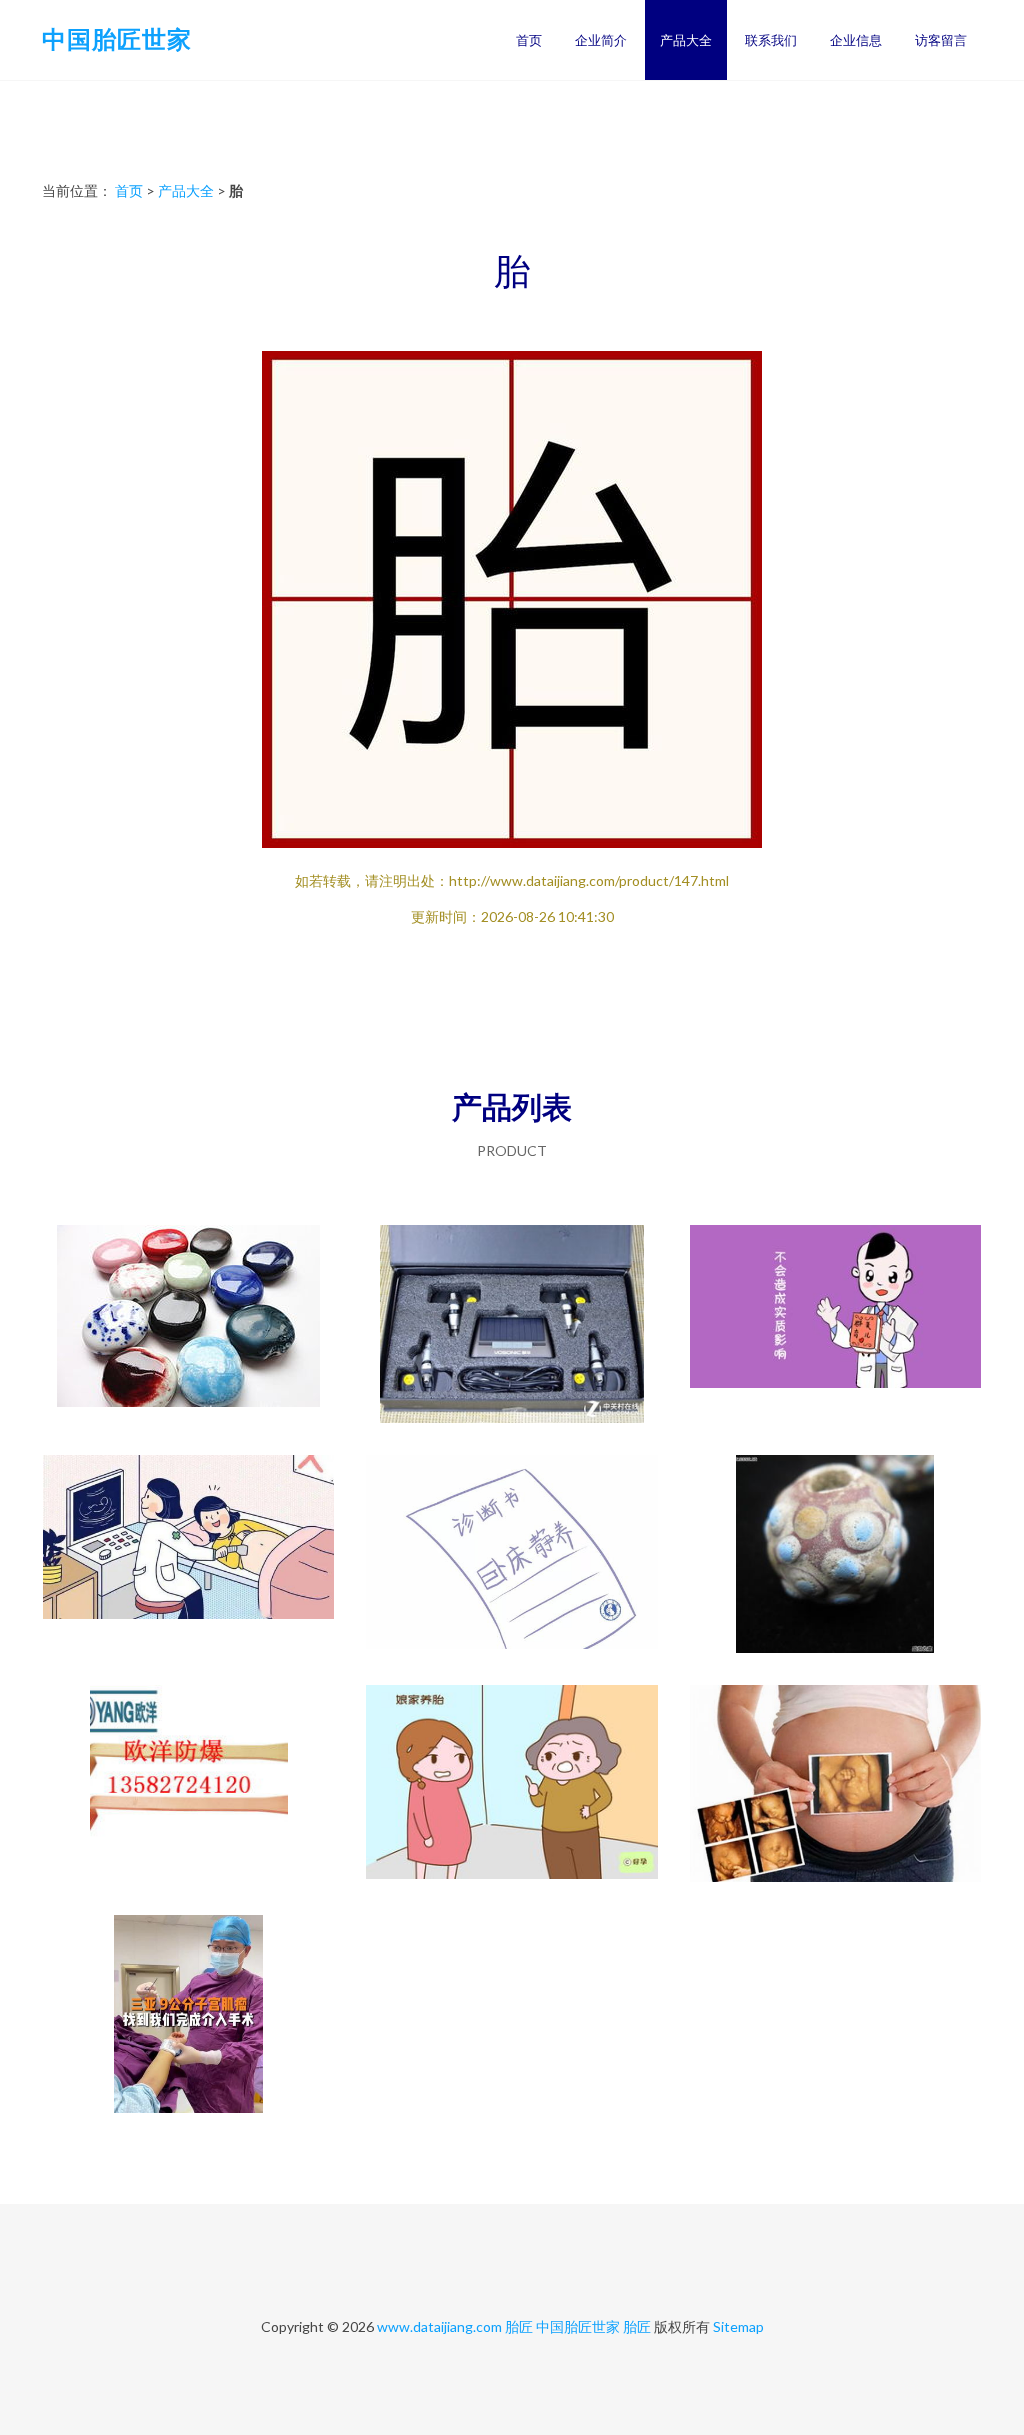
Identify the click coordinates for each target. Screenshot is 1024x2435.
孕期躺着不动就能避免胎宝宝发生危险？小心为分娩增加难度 (512, 1556)
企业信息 (856, 40)
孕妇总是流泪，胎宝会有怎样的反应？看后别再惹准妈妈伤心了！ (835, 1786)
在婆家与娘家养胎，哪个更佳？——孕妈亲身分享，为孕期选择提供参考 (512, 1786)
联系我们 (771, 40)
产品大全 (686, 40)
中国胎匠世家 (117, 38)
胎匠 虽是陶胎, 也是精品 (835, 1556)
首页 (529, 40)
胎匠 (519, 2326)
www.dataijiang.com (439, 2326)
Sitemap (738, 2326)
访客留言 (941, 40)
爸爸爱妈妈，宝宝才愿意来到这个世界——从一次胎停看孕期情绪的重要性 (189, 2016)
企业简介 (601, 40)
